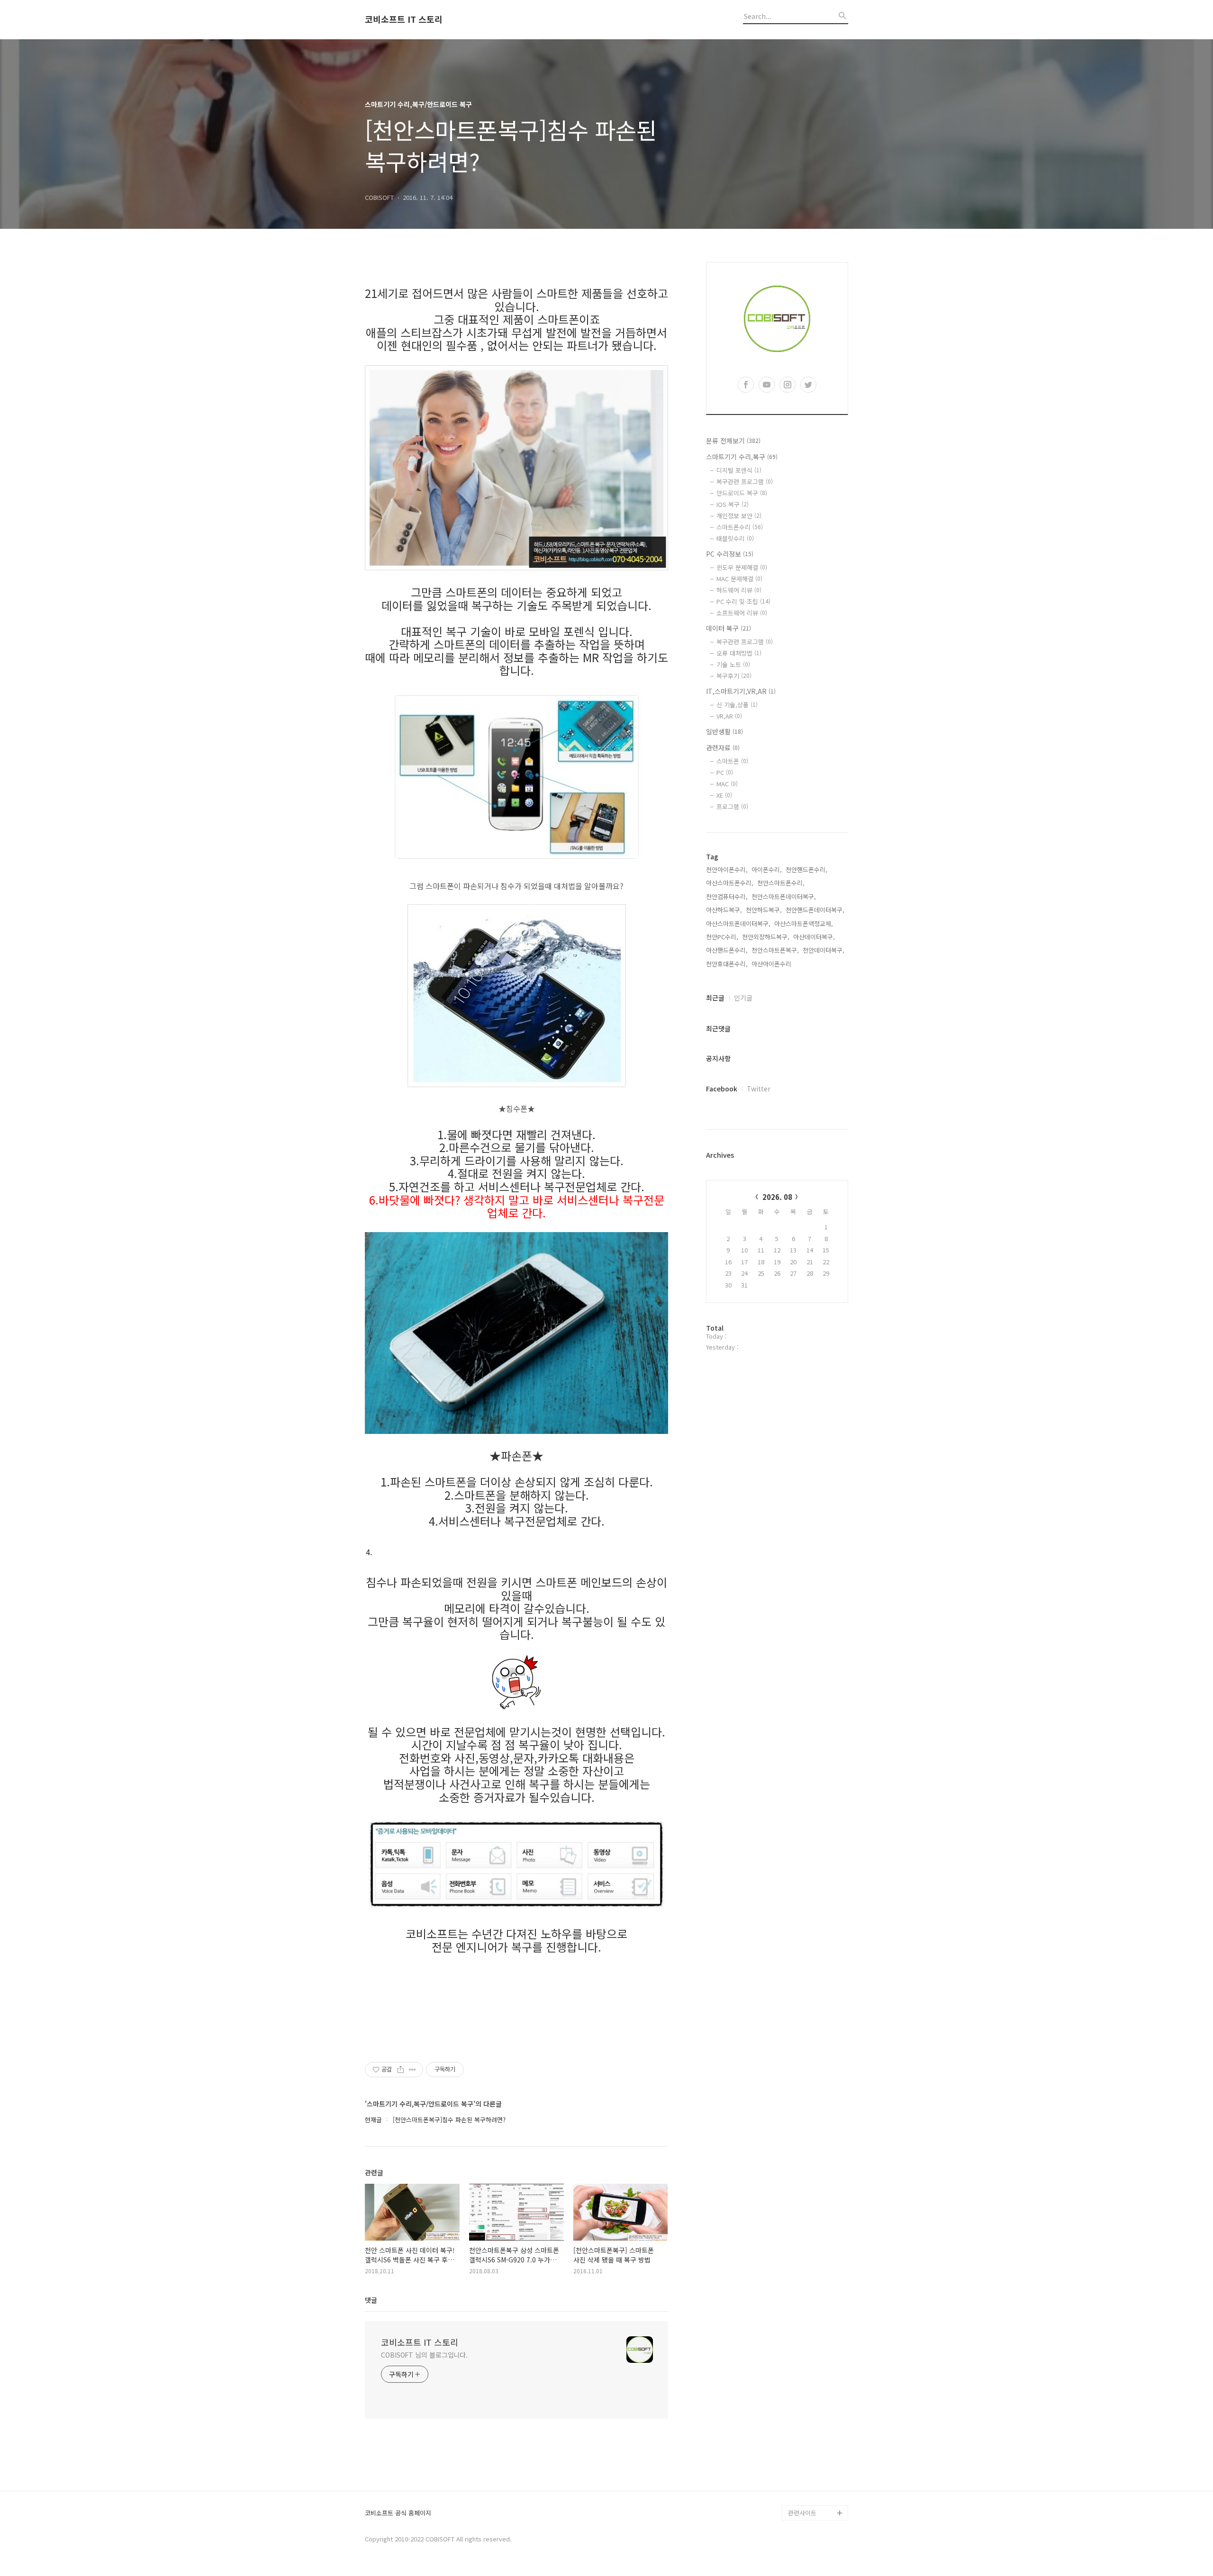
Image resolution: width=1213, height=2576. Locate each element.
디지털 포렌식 (739, 470)
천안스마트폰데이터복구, (784, 896)
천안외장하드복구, (766, 937)
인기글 (743, 998)
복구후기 (734, 676)
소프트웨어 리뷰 (742, 613)
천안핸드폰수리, (806, 869)
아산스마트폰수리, (730, 883)
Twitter (759, 1089)
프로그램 (732, 806)
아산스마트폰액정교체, (804, 923)
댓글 (371, 2300)
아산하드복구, (724, 910)
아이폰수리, (767, 869)
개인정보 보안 (739, 516)
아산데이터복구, (814, 937)
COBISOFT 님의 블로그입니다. (424, 2355)
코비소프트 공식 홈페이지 (398, 2513)
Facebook (722, 1089)
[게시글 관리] (412, 2070)
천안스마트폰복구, (775, 950)
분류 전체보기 (733, 441)
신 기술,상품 (737, 705)
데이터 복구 (729, 628)
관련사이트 (802, 2513)
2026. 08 (777, 1197)
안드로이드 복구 (742, 493)
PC (725, 772)
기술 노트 (733, 664)
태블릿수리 (735, 538)
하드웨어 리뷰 (739, 590)
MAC (727, 784)
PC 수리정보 (730, 554)
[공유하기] (401, 2070)
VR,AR (729, 716)
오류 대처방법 (739, 653)
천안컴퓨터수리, (727, 896)
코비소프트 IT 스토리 (404, 19)
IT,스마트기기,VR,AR (741, 691)
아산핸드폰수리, (727, 950)
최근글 (715, 998)
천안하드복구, (764, 910)
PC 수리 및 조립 (743, 601)
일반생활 (724, 731)
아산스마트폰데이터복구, (738, 923)
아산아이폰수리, (772, 964)
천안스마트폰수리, (781, 883)
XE (724, 795)
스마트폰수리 (740, 527)
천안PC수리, (722, 937)
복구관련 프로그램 (745, 482)
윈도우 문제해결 (742, 567)
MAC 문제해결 (739, 579)
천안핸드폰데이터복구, (815, 910)
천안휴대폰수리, (727, 964)
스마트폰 (732, 761)
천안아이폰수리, (727, 869)
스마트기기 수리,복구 (742, 457)
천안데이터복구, (824, 950)
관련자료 (723, 748)
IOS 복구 (733, 504)
